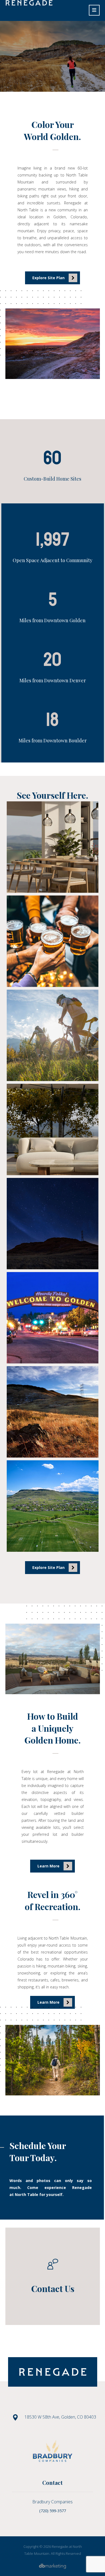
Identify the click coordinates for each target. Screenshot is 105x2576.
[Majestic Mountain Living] (29, 3)
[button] (94, 10)
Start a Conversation (52, 81)
